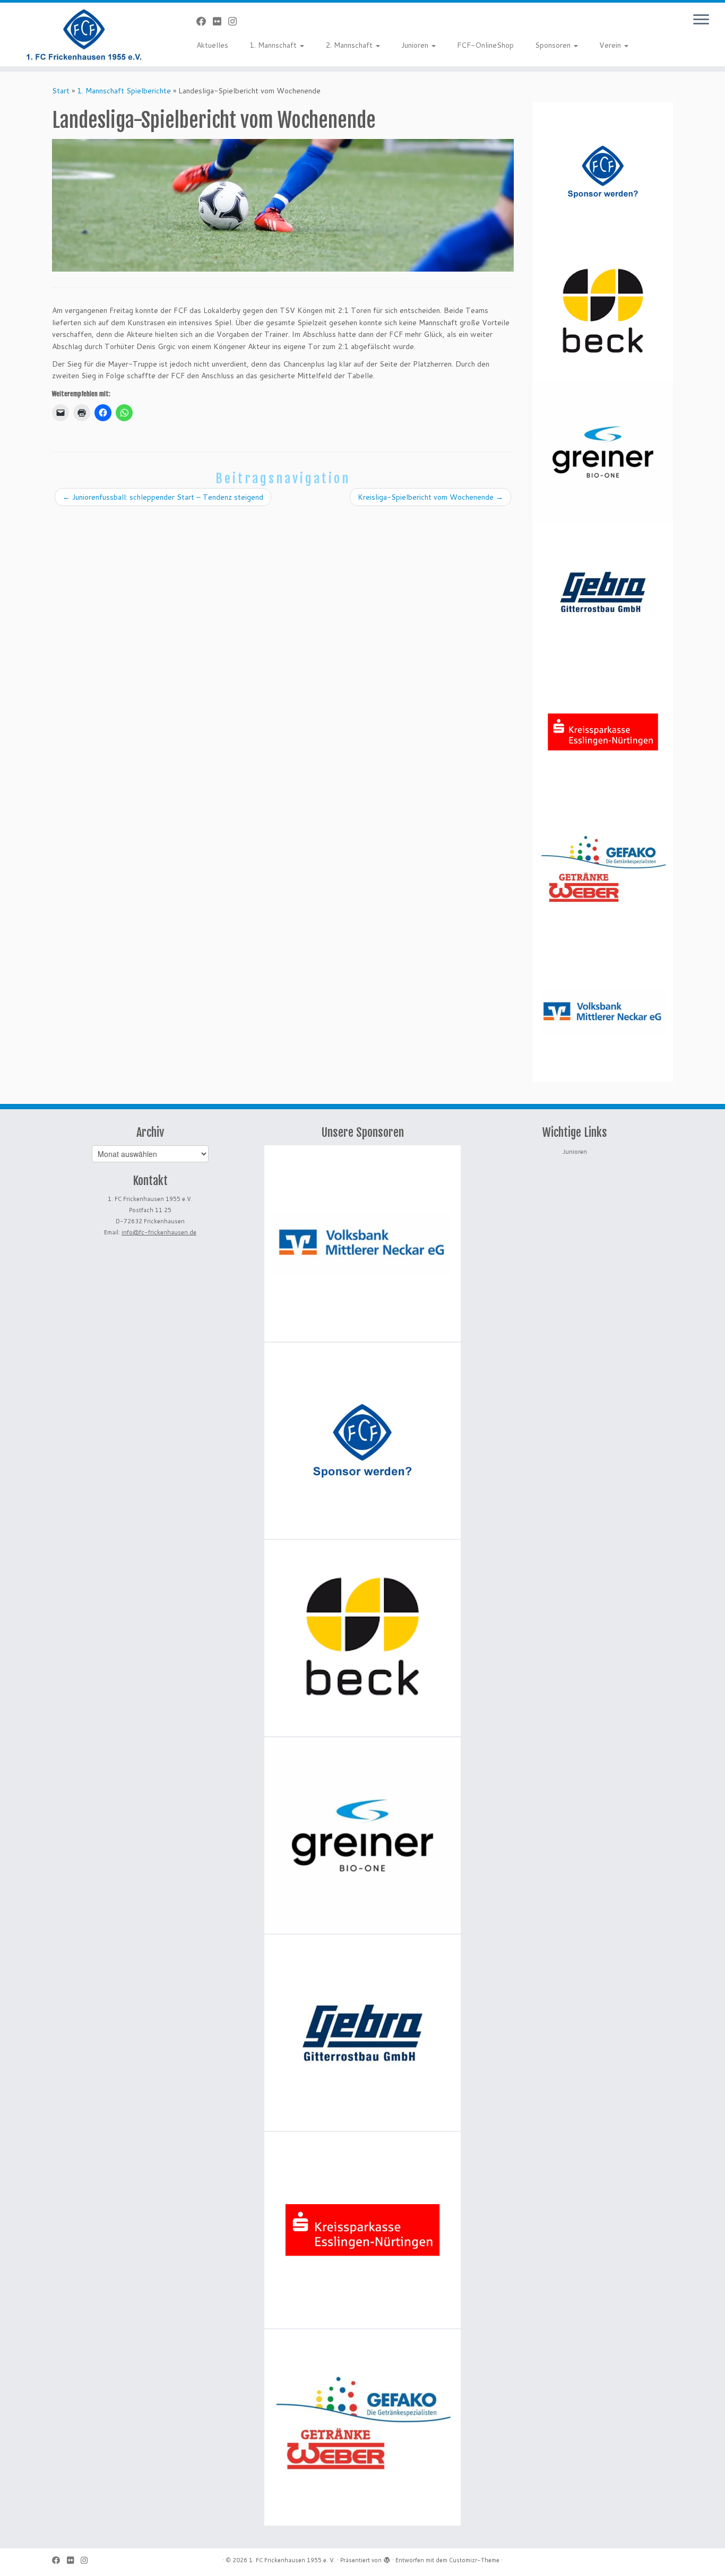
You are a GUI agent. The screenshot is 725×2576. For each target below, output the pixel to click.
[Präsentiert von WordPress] (387, 2558)
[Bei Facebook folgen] (205, 21)
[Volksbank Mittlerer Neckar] (603, 1012)
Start (61, 91)
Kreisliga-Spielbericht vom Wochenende (430, 497)
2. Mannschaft (350, 45)
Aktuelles (212, 45)
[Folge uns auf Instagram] (236, 21)
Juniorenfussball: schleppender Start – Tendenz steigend (163, 497)
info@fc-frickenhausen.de (159, 1232)
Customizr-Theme (474, 2560)
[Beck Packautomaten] (603, 312)
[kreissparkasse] (603, 732)
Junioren (416, 45)
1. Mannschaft (274, 45)
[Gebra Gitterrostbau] (603, 592)
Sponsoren (554, 45)
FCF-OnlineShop (485, 45)
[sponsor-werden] (603, 172)
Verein (611, 45)
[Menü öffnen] (701, 20)
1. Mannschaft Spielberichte (124, 91)
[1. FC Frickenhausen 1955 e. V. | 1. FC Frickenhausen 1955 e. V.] (84, 34)
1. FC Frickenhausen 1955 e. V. (292, 2560)
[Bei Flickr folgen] (221, 21)
